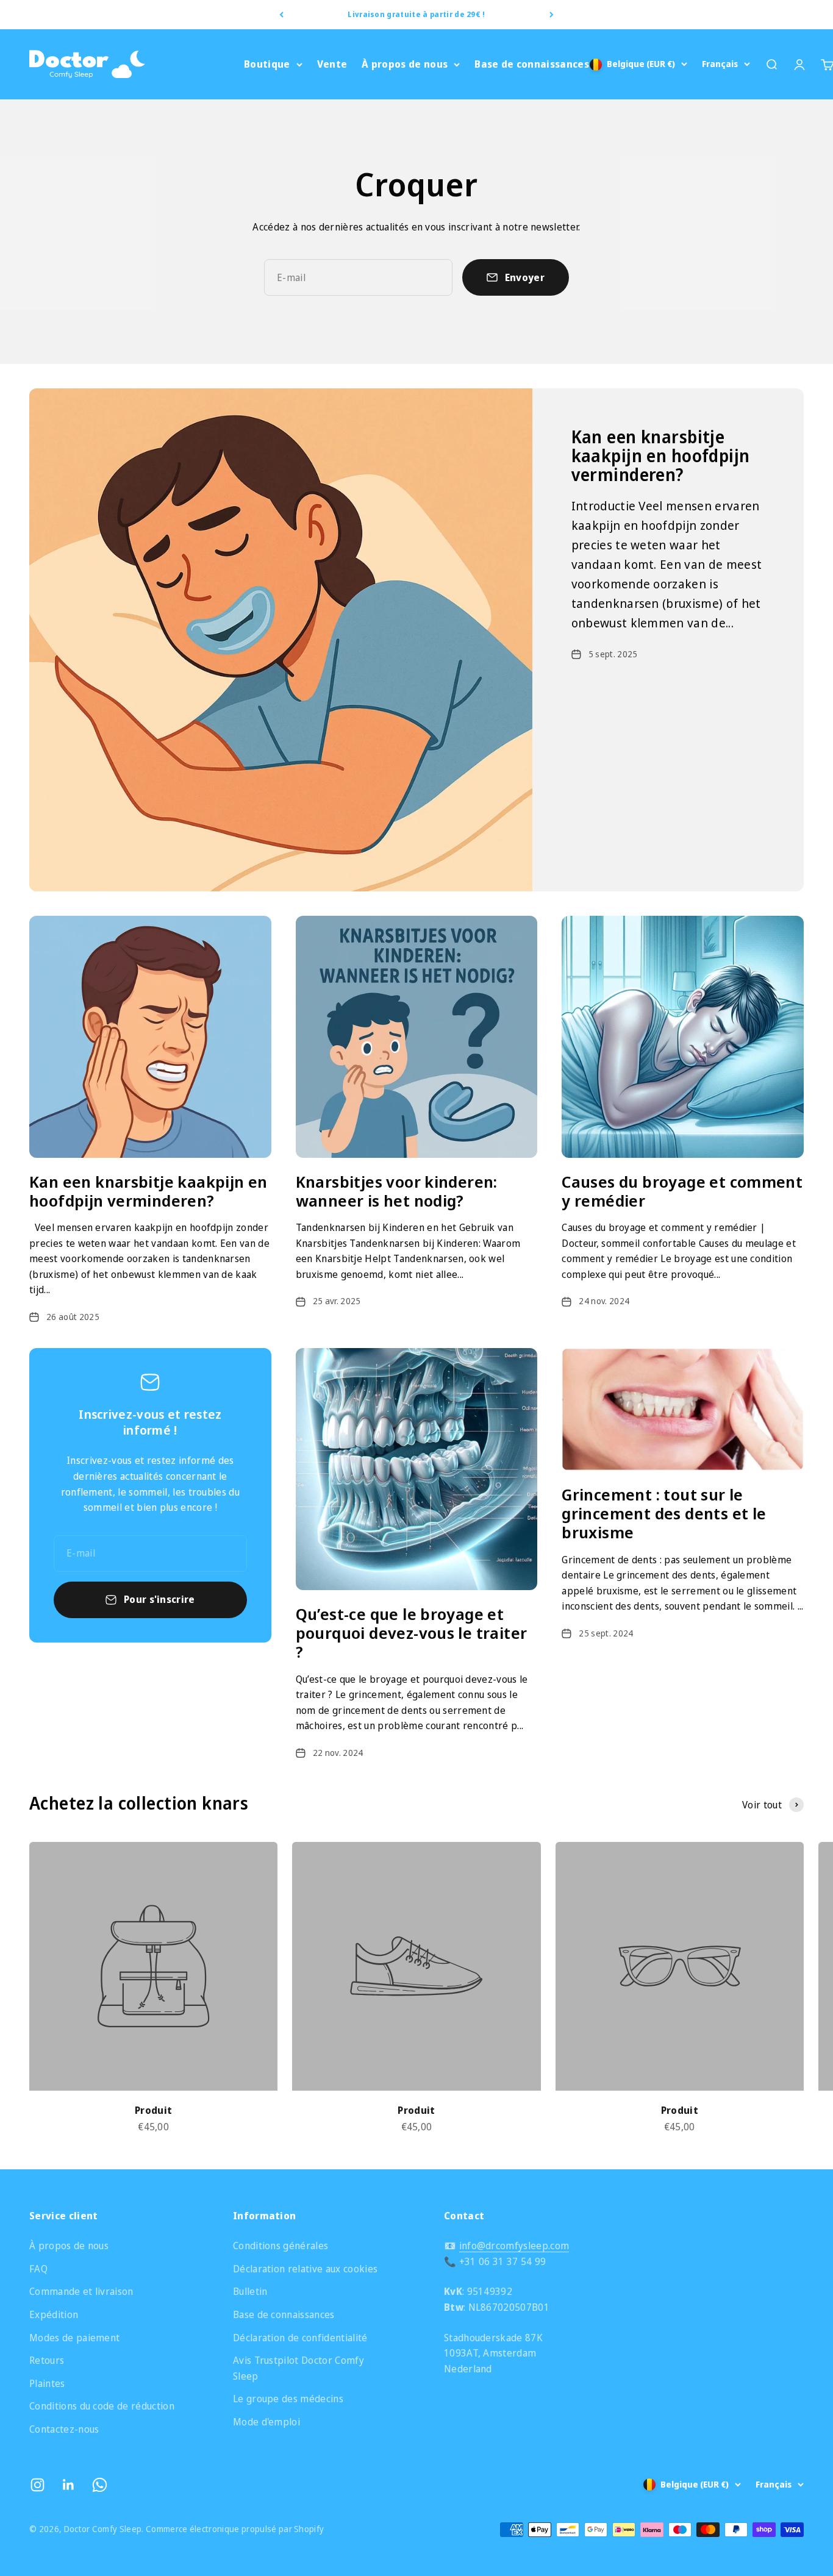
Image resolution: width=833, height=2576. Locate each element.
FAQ (38, 2269)
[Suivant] (552, 15)
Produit (153, 2110)
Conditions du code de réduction (102, 2406)
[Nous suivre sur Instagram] (38, 2485)
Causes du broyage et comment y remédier (682, 1191)
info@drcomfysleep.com (514, 2246)
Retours (47, 2360)
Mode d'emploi (266, 2422)
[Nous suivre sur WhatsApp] (100, 2485)
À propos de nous (405, 64)
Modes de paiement (74, 2338)
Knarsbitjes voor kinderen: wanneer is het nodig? (397, 1191)
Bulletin (250, 2291)
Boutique (267, 64)
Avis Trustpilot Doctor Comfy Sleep (299, 2368)
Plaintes (47, 2383)
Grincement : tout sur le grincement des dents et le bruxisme (664, 1513)
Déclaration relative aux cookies (305, 2269)
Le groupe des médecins (288, 2399)
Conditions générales (281, 2246)
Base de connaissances (532, 64)
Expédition (54, 2314)
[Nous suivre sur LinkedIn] (69, 2485)
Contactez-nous (64, 2429)
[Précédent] (281, 15)
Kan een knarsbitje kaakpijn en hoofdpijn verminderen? (661, 455)
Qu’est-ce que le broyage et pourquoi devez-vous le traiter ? (412, 1633)
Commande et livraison (81, 2291)
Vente (332, 64)
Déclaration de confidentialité (300, 2338)
